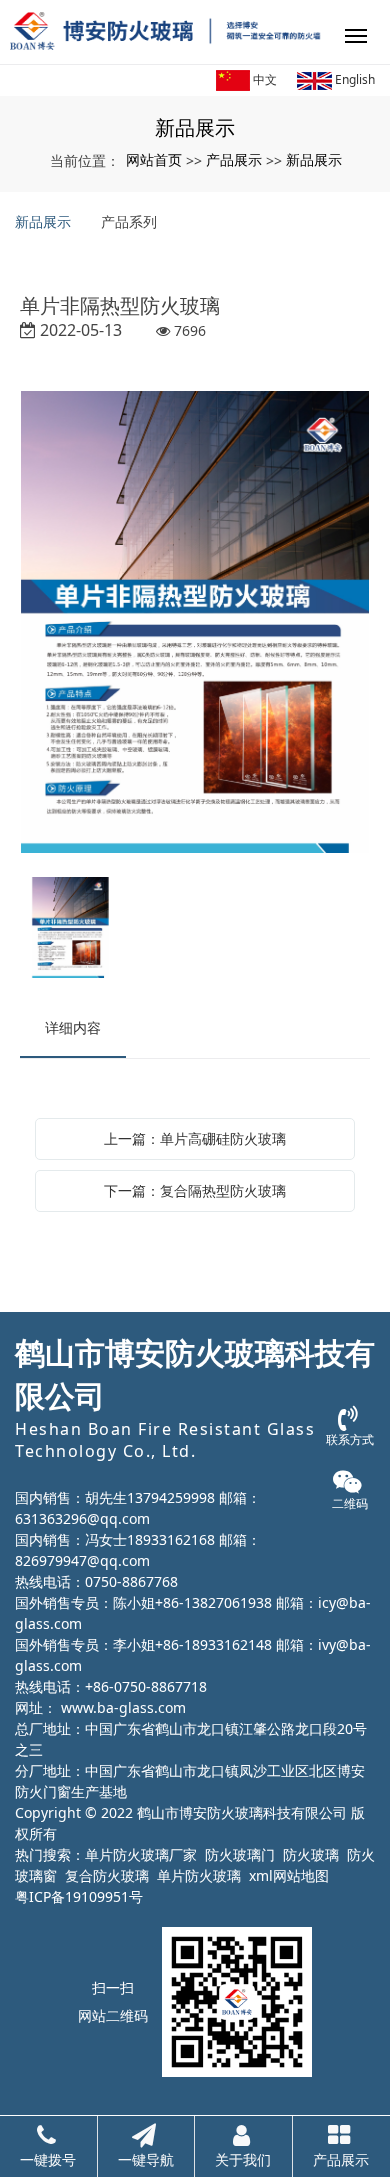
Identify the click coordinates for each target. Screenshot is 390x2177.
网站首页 (154, 159)
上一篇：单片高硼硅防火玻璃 (195, 1138)
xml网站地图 (289, 1875)
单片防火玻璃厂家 (141, 1854)
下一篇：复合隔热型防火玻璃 (195, 1190)
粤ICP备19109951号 (79, 1896)
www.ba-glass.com (123, 1707)
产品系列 (129, 221)
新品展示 (314, 159)
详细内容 (73, 1027)
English (353, 79)
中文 (263, 79)
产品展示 (234, 159)
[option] (195, 624)
